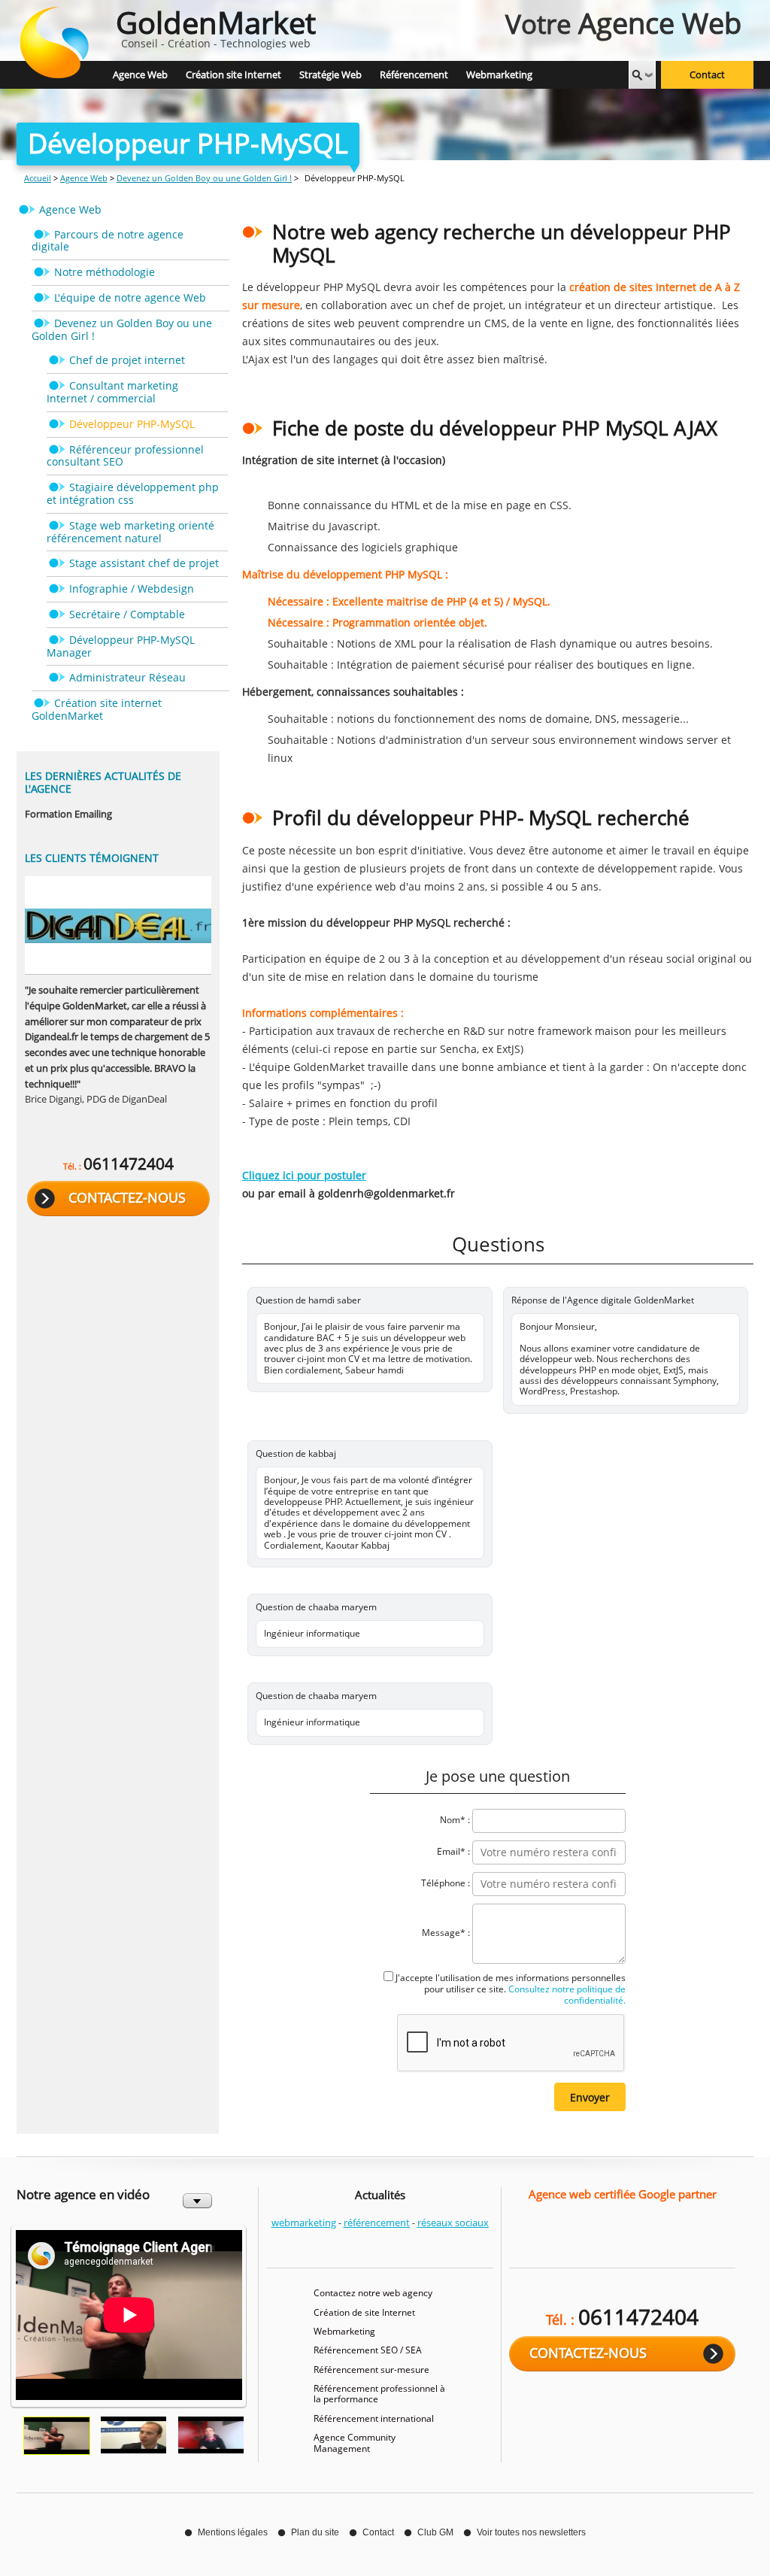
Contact (707, 75)
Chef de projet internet (127, 360)
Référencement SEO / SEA (368, 2350)
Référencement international (374, 2418)
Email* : (453, 1851)
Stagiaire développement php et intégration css (133, 493)
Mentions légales (233, 2532)
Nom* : (455, 1820)
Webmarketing (344, 2331)
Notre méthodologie (105, 272)
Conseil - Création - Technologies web (216, 26)
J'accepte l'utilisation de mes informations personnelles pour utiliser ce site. (511, 1989)
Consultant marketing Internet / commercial (112, 392)
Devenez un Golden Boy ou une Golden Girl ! (204, 178)
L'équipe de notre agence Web (130, 297)
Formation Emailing (68, 814)
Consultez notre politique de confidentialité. (566, 1995)
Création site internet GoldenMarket (97, 709)
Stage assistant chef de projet (144, 563)
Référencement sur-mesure (371, 2370)
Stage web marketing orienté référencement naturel (130, 532)
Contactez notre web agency (373, 2293)
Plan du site (315, 2532)
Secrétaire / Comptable (127, 614)
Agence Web (84, 178)
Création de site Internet (364, 2312)
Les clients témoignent (92, 858)
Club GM (435, 2532)
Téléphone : (446, 1883)
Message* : (446, 1933)
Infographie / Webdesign (132, 589)
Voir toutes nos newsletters (531, 2532)
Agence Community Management (355, 2442)
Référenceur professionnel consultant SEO (125, 456)
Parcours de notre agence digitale (108, 241)
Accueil (38, 178)
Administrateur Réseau (127, 677)
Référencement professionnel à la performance (379, 2394)
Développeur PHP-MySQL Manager (121, 646)
